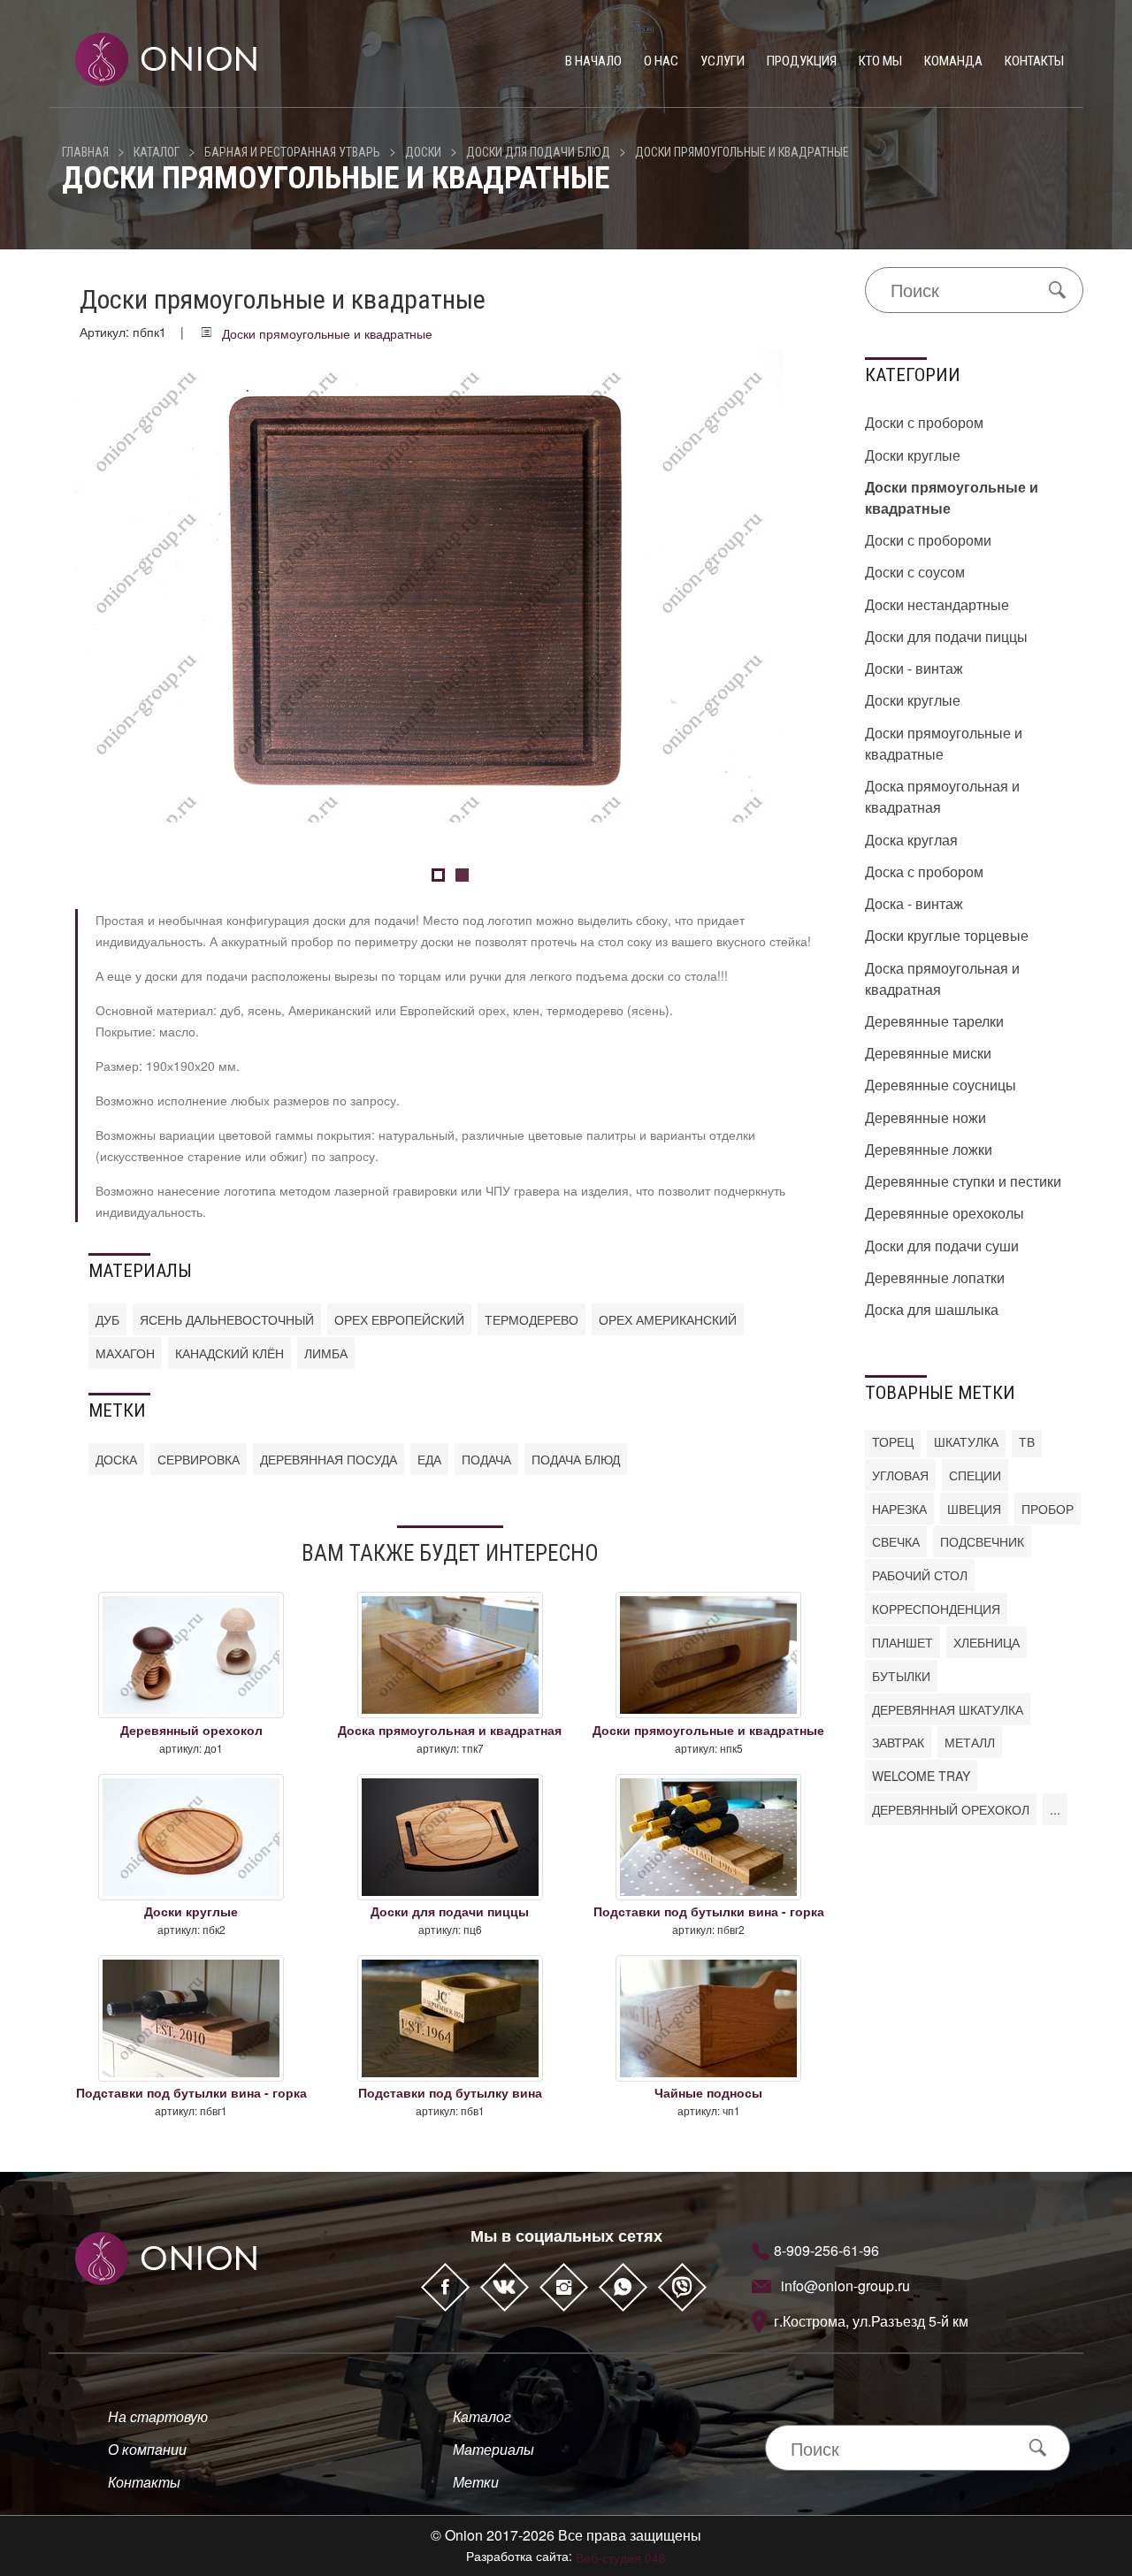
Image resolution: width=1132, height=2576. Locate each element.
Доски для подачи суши (942, 1246)
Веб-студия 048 (621, 2557)
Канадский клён (229, 1353)
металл (970, 1742)
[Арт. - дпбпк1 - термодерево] (429, 585)
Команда (953, 61)
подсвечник (982, 1541)
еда (429, 1459)
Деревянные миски (928, 1053)
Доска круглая (911, 840)
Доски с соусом (915, 572)
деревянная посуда (329, 1459)
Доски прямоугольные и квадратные (742, 152)
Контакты (1034, 61)
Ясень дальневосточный (227, 1319)
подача (486, 1459)
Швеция (974, 1509)
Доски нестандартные (937, 604)
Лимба (326, 1353)
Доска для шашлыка (932, 1309)
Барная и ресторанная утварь (292, 152)
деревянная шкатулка (948, 1709)
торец (893, 1441)
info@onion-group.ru (845, 2286)
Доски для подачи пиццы (946, 636)
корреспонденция (936, 1609)
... (1055, 1809)
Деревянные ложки (929, 1149)
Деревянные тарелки (934, 1021)
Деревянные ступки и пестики (963, 1181)
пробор (1048, 1509)
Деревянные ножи (925, 1117)
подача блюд (576, 1459)
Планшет (903, 1642)
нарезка (899, 1509)
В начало (593, 61)
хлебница (987, 1642)
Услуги (723, 61)
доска (116, 1459)
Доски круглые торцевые (947, 935)
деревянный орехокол (951, 1809)
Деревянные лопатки (935, 1277)
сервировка (199, 1459)
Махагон (125, 1353)
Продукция (802, 61)
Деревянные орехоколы (945, 1213)
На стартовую (158, 2416)
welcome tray (921, 1776)
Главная (85, 152)
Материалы (493, 2449)
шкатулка (966, 1441)
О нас (661, 61)
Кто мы (880, 61)
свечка (896, 1541)
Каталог (157, 152)
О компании (147, 2449)
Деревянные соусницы (941, 1085)
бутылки (901, 1676)
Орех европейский (399, 1319)
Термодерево (532, 1319)
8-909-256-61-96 (826, 2250)
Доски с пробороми (928, 540)
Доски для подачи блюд (538, 152)
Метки (476, 2482)
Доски (423, 152)
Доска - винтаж (914, 903)
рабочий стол (920, 1575)
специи (975, 1475)
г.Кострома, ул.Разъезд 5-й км (871, 2321)
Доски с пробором (924, 422)
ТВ (1027, 1441)
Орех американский (668, 1319)
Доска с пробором (924, 871)
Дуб (107, 1319)
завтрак (898, 1742)
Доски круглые (913, 455)
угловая (900, 1475)
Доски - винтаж (914, 668)
